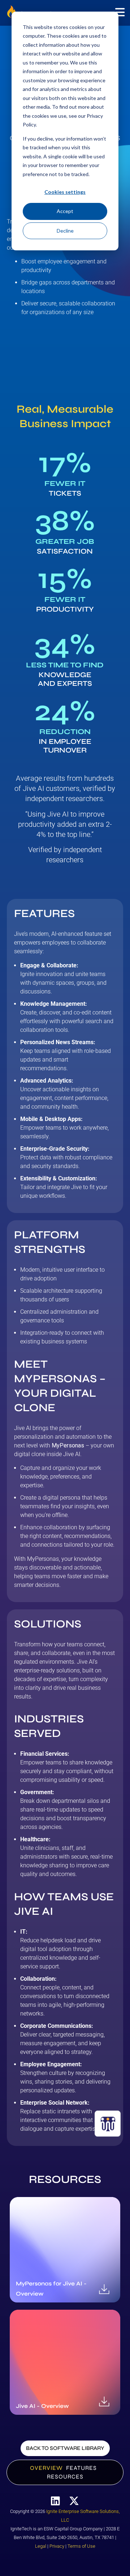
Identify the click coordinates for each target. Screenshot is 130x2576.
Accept (65, 211)
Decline (65, 231)
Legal (41, 2546)
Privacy (57, 2546)
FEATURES (81, 2468)
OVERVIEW (46, 2468)
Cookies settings (65, 192)
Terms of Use (81, 2546)
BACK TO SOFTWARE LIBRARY (65, 2448)
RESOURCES (65, 2477)
